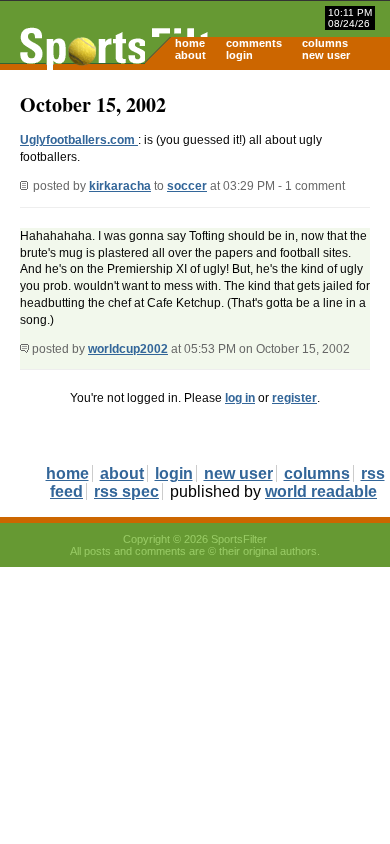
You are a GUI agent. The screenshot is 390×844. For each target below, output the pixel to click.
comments (254, 43)
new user (326, 55)
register (294, 398)
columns (325, 43)
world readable (321, 491)
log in (240, 398)
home (190, 43)
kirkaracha (120, 186)
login (239, 55)
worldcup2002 (128, 349)
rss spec (126, 491)
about (190, 55)
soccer (187, 186)
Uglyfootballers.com (79, 140)
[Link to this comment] (24, 349)
